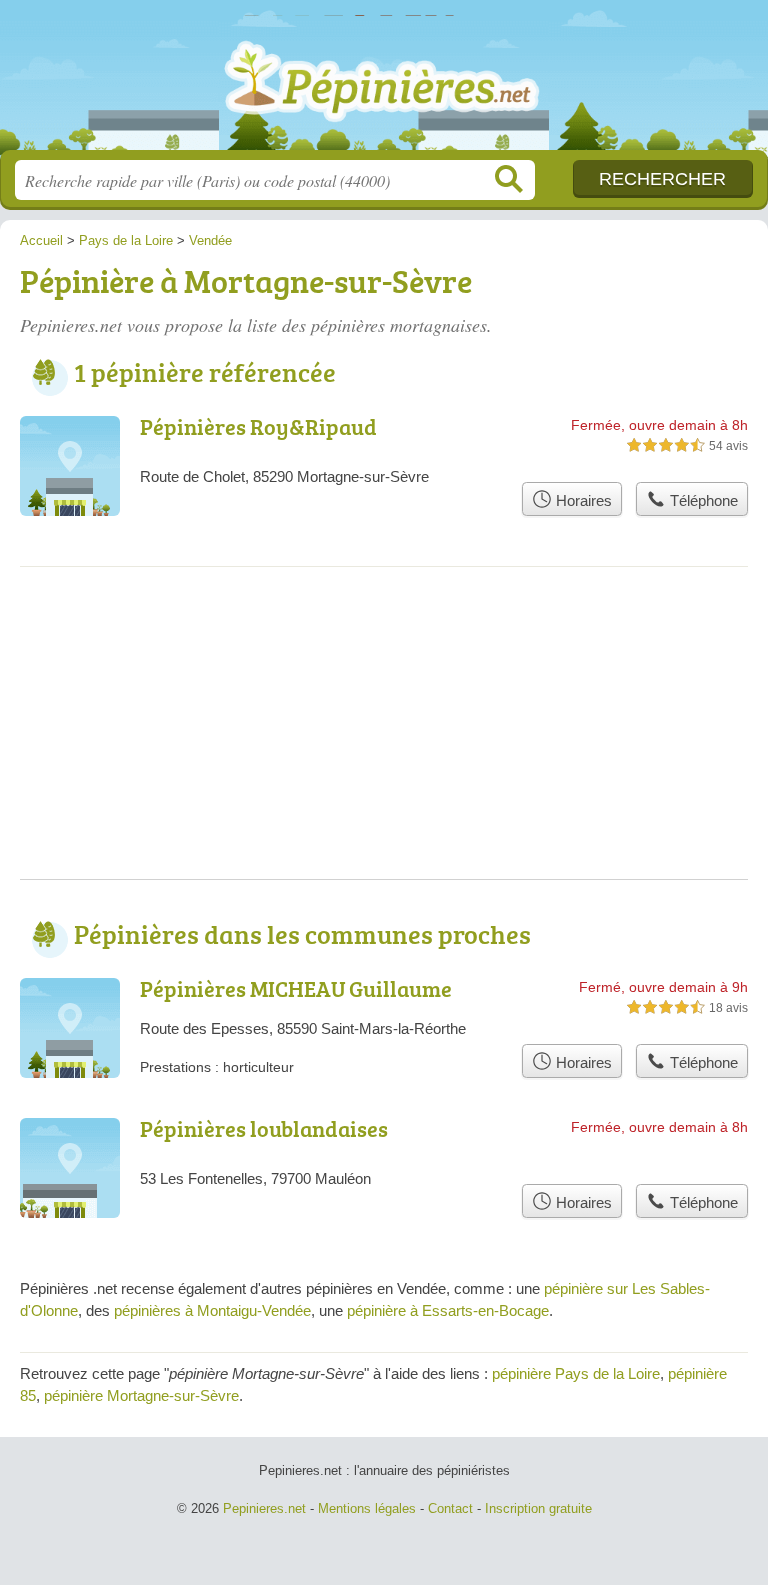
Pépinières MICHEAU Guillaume (296, 988)
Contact (450, 1508)
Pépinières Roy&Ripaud (258, 426)
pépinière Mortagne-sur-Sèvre (141, 1395)
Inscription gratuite (538, 1508)
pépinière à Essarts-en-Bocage (448, 1310)
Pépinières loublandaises (264, 1128)
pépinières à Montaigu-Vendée (212, 1310)
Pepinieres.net (384, 82)
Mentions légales (367, 1508)
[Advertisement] (384, 739)
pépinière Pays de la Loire (576, 1373)
